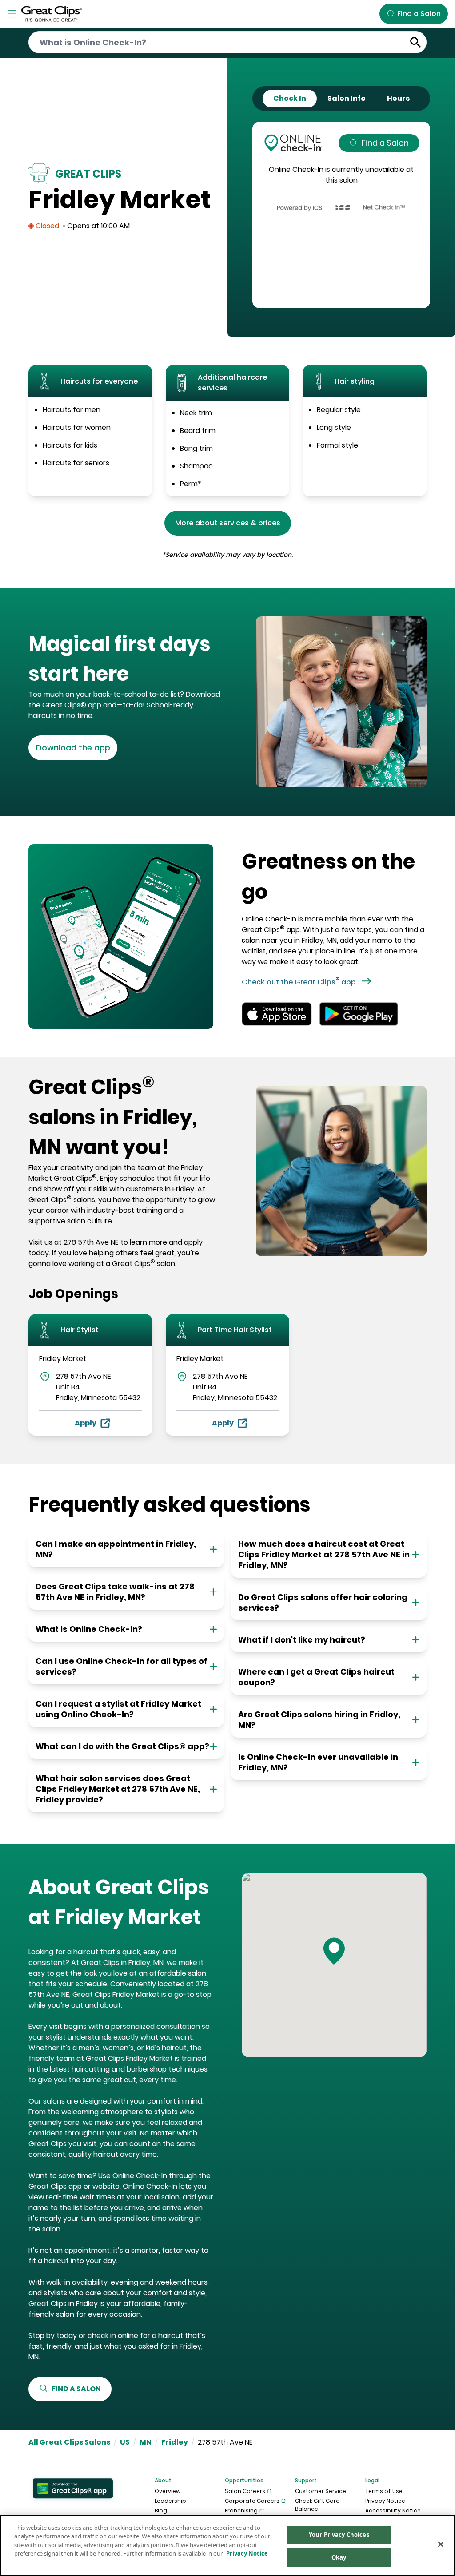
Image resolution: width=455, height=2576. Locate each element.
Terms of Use (384, 2491)
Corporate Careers (252, 2501)
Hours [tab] (398, 98)
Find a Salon (385, 143)
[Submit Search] (416, 42)
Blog (161, 2511)
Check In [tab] (290, 98)
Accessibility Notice (393, 2511)
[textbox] (124, 659)
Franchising (241, 2511)
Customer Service (321, 2491)
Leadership (170, 2501)
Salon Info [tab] (347, 98)
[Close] (441, 2544)
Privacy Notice (385, 2501)
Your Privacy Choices (339, 2535)
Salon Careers (245, 2491)
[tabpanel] (341, 215)
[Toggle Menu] (12, 14)
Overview (168, 2491)
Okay (339, 2557)
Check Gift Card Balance (317, 2505)
